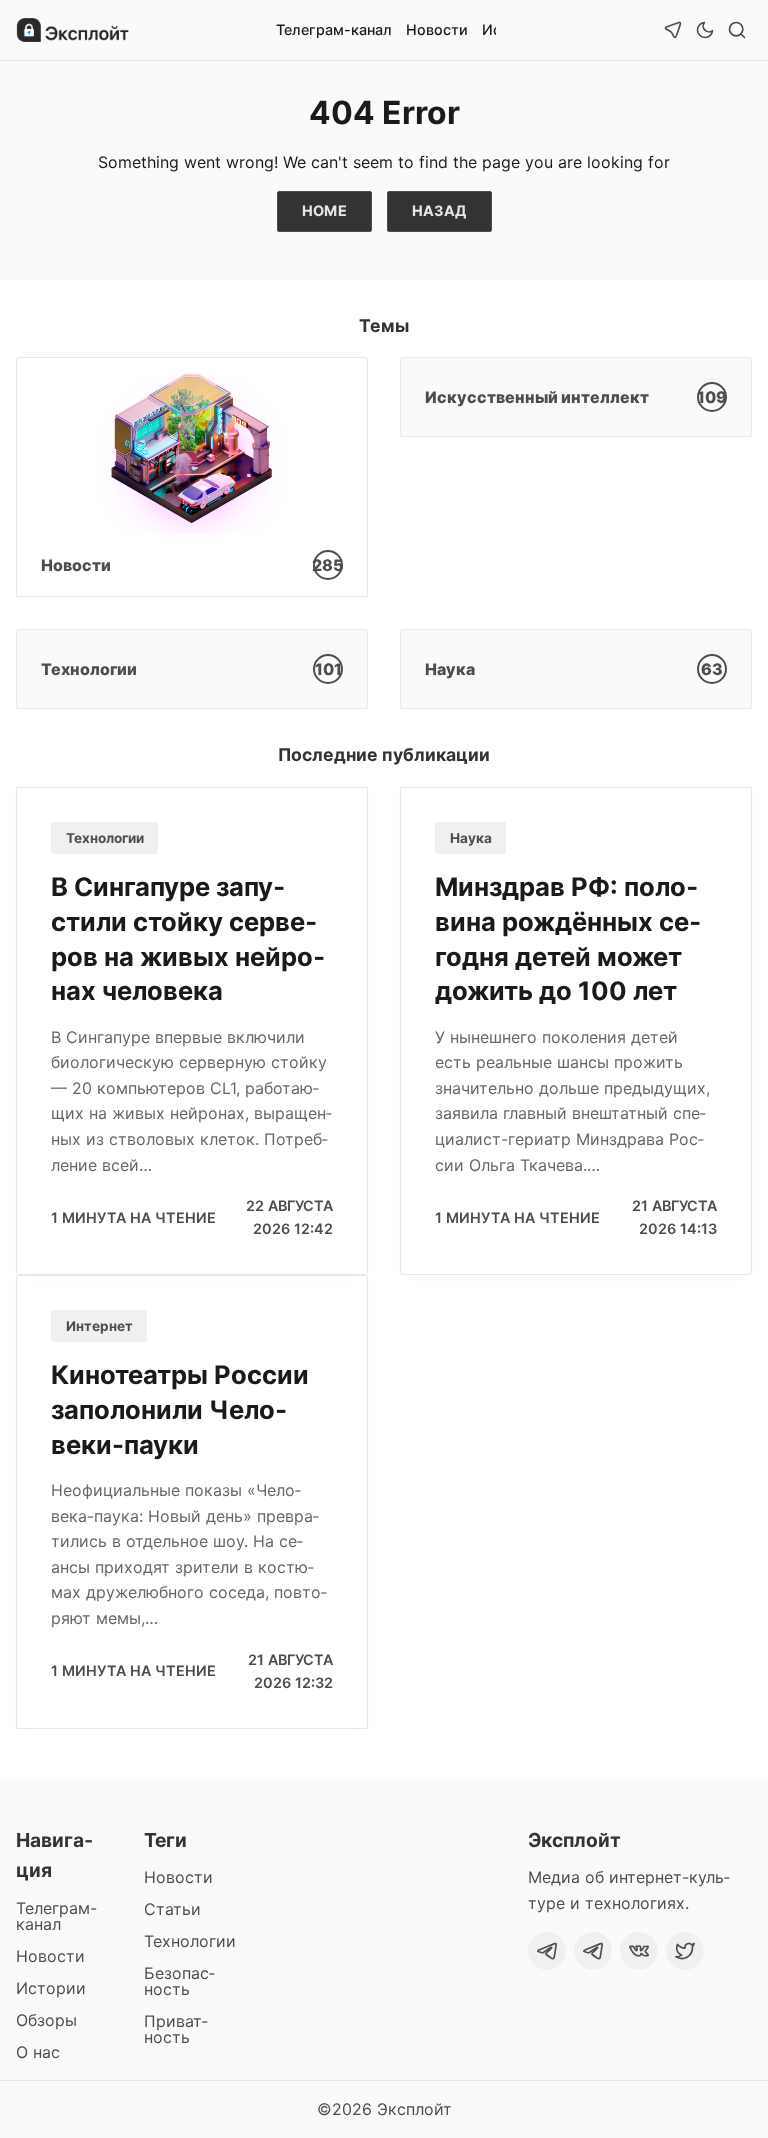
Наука (471, 838)
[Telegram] (547, 1951)
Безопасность (179, 1981)
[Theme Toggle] (705, 30)
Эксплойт (414, 2109)
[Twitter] (685, 1951)
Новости (437, 29)
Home (325, 210)
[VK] (639, 1951)
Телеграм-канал (334, 29)
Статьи (172, 1909)
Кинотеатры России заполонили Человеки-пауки (180, 1409)
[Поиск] (737, 30)
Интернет (99, 1326)
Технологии (105, 838)
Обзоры (46, 2020)
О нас (38, 2052)
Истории (51, 1988)
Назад (439, 210)
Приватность (176, 2029)
